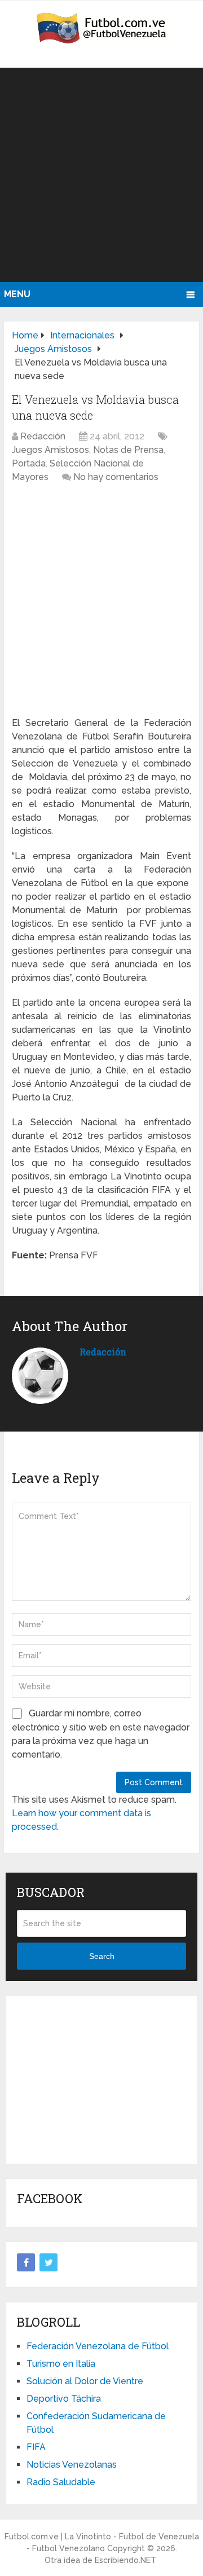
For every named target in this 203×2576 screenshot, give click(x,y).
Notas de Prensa (128, 450)
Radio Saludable (61, 2482)
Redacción (43, 436)
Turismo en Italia (61, 2364)
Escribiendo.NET (125, 2560)
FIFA (36, 2447)
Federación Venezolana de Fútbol (98, 2346)
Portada (29, 463)
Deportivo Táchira (64, 2399)
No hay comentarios (116, 477)
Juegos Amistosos (50, 450)
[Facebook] (26, 2262)
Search (102, 1956)
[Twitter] (48, 2262)
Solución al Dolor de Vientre (85, 2381)
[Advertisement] (101, 175)
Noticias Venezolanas (72, 2465)
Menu (17, 294)
